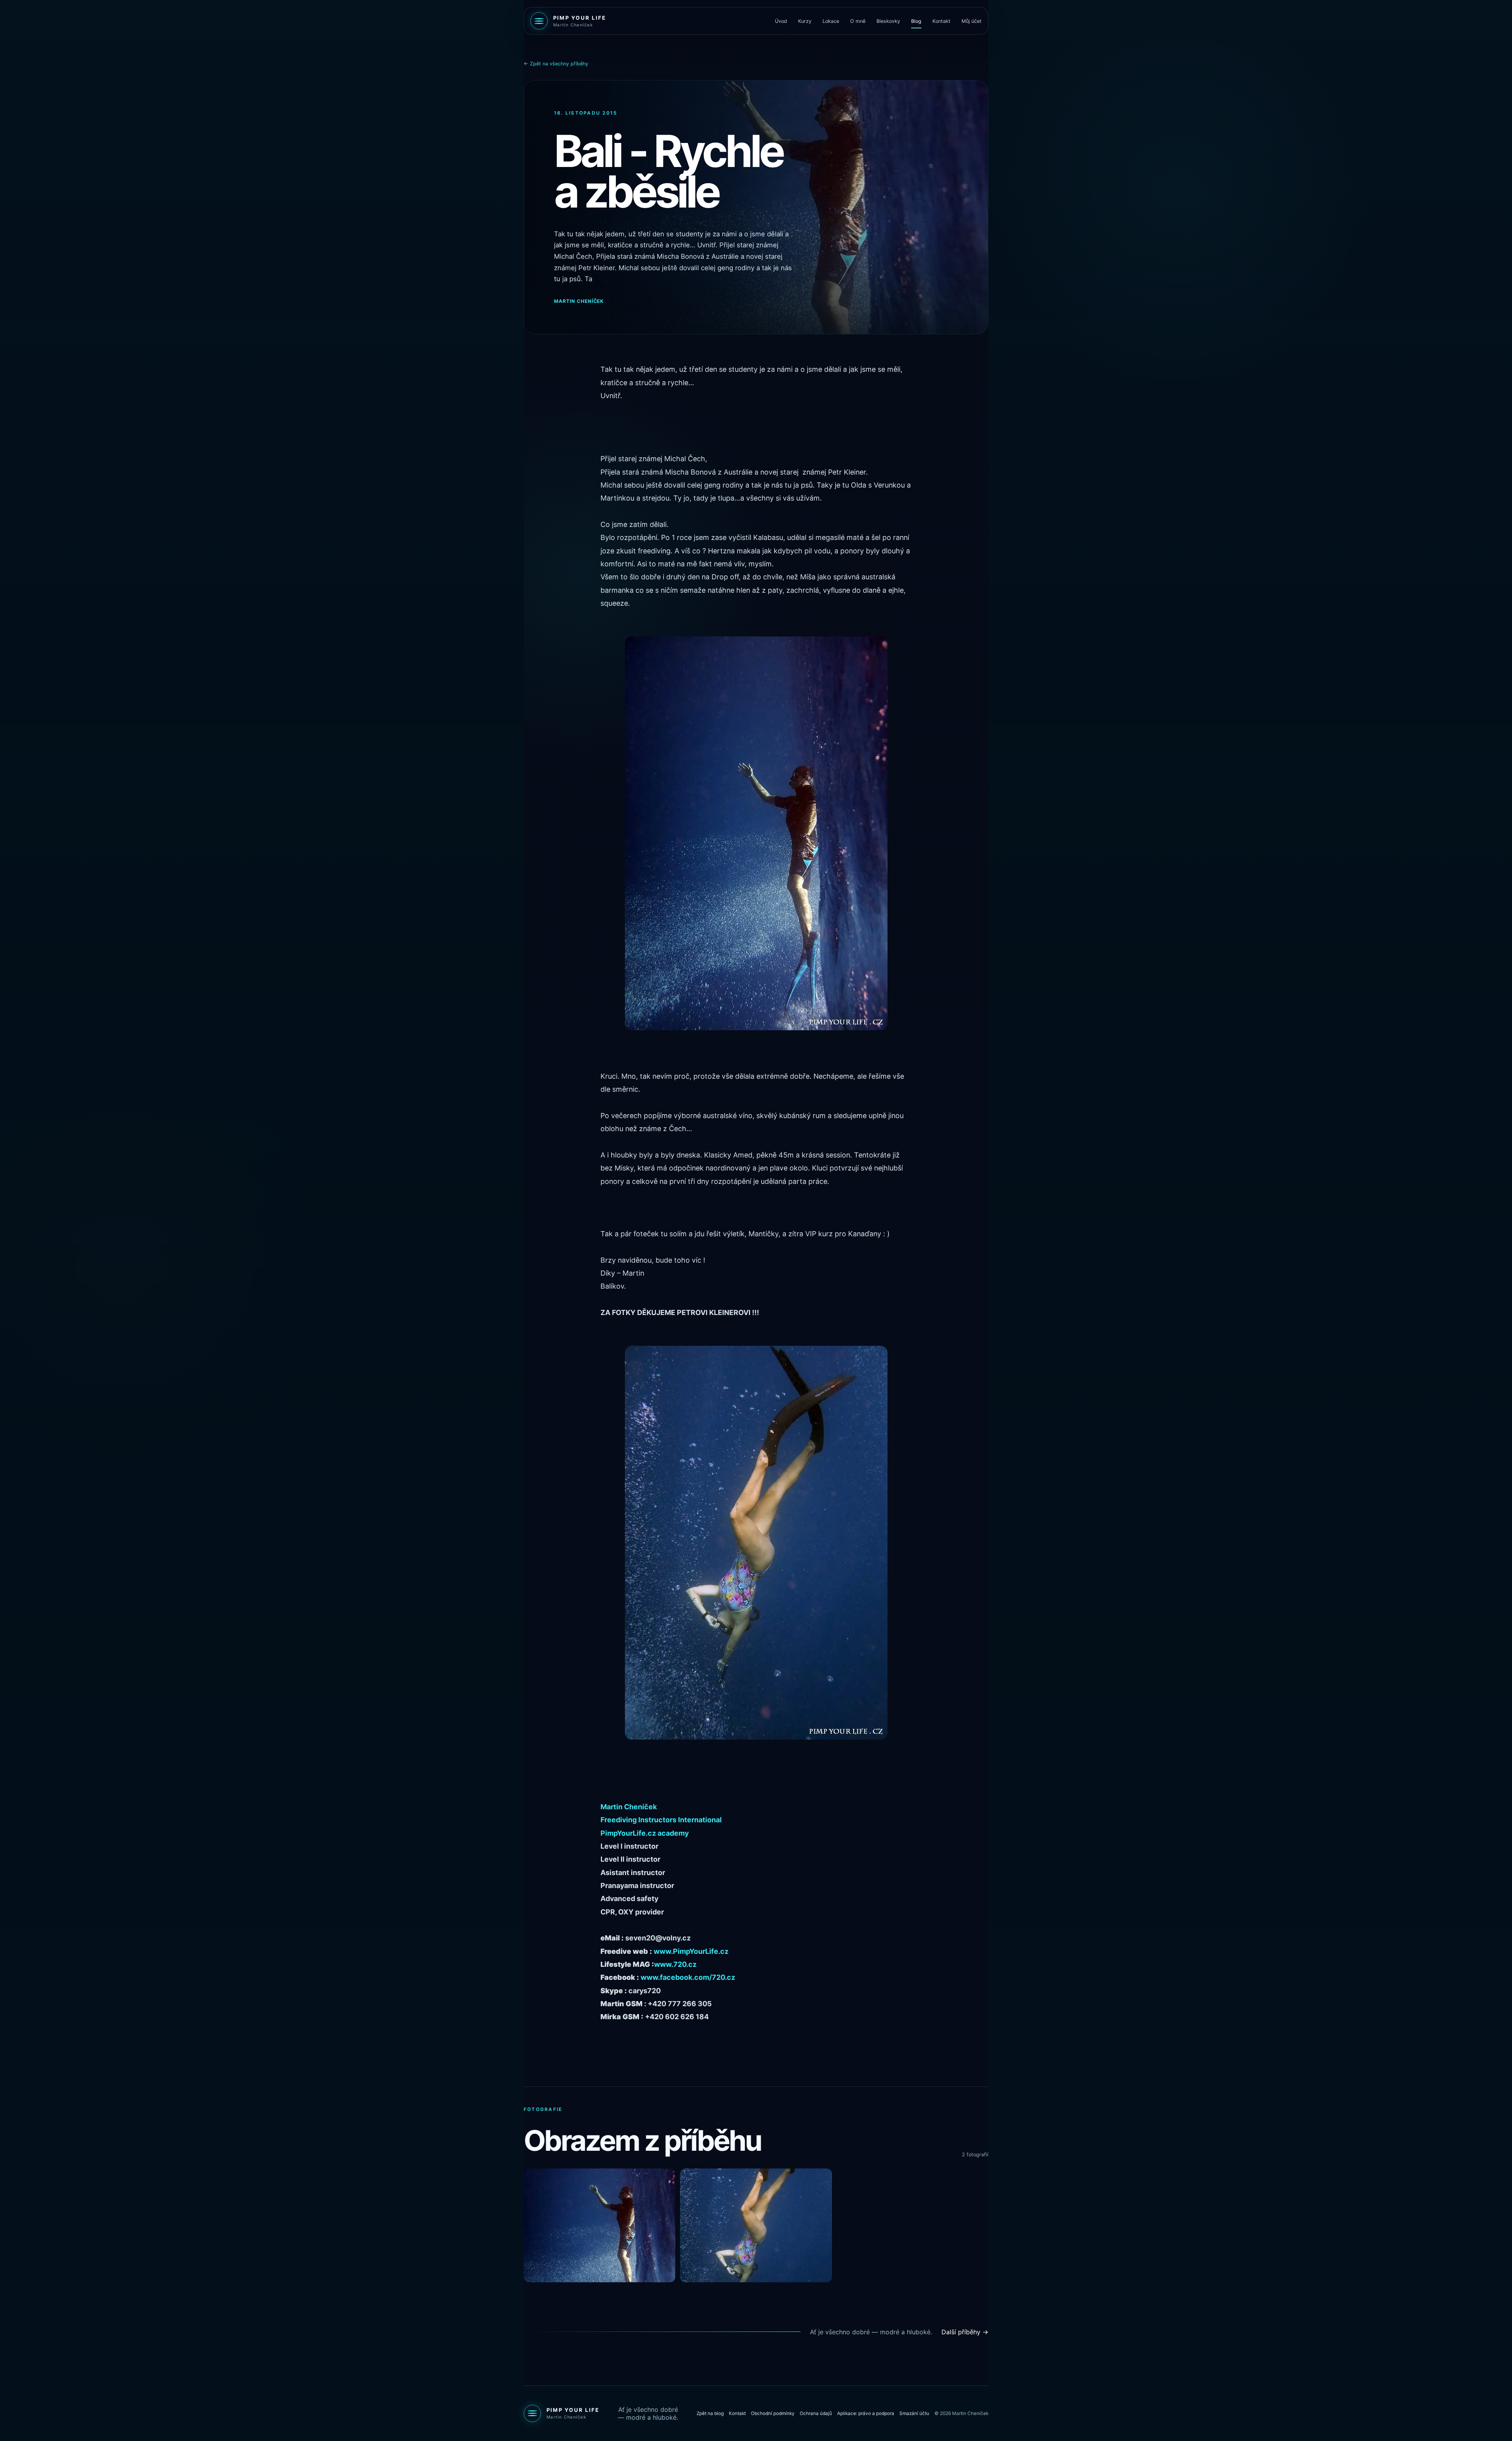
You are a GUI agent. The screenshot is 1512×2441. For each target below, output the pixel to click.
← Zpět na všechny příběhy (556, 64)
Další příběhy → (965, 2332)
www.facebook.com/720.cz (688, 1977)
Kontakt (941, 21)
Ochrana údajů (816, 2413)
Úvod (781, 21)
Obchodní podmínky (773, 2413)
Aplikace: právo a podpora (866, 2413)
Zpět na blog (710, 2413)
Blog (916, 21)
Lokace (831, 21)
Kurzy (805, 21)
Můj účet (972, 21)
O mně (858, 21)
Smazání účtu (914, 2413)
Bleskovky (888, 21)
